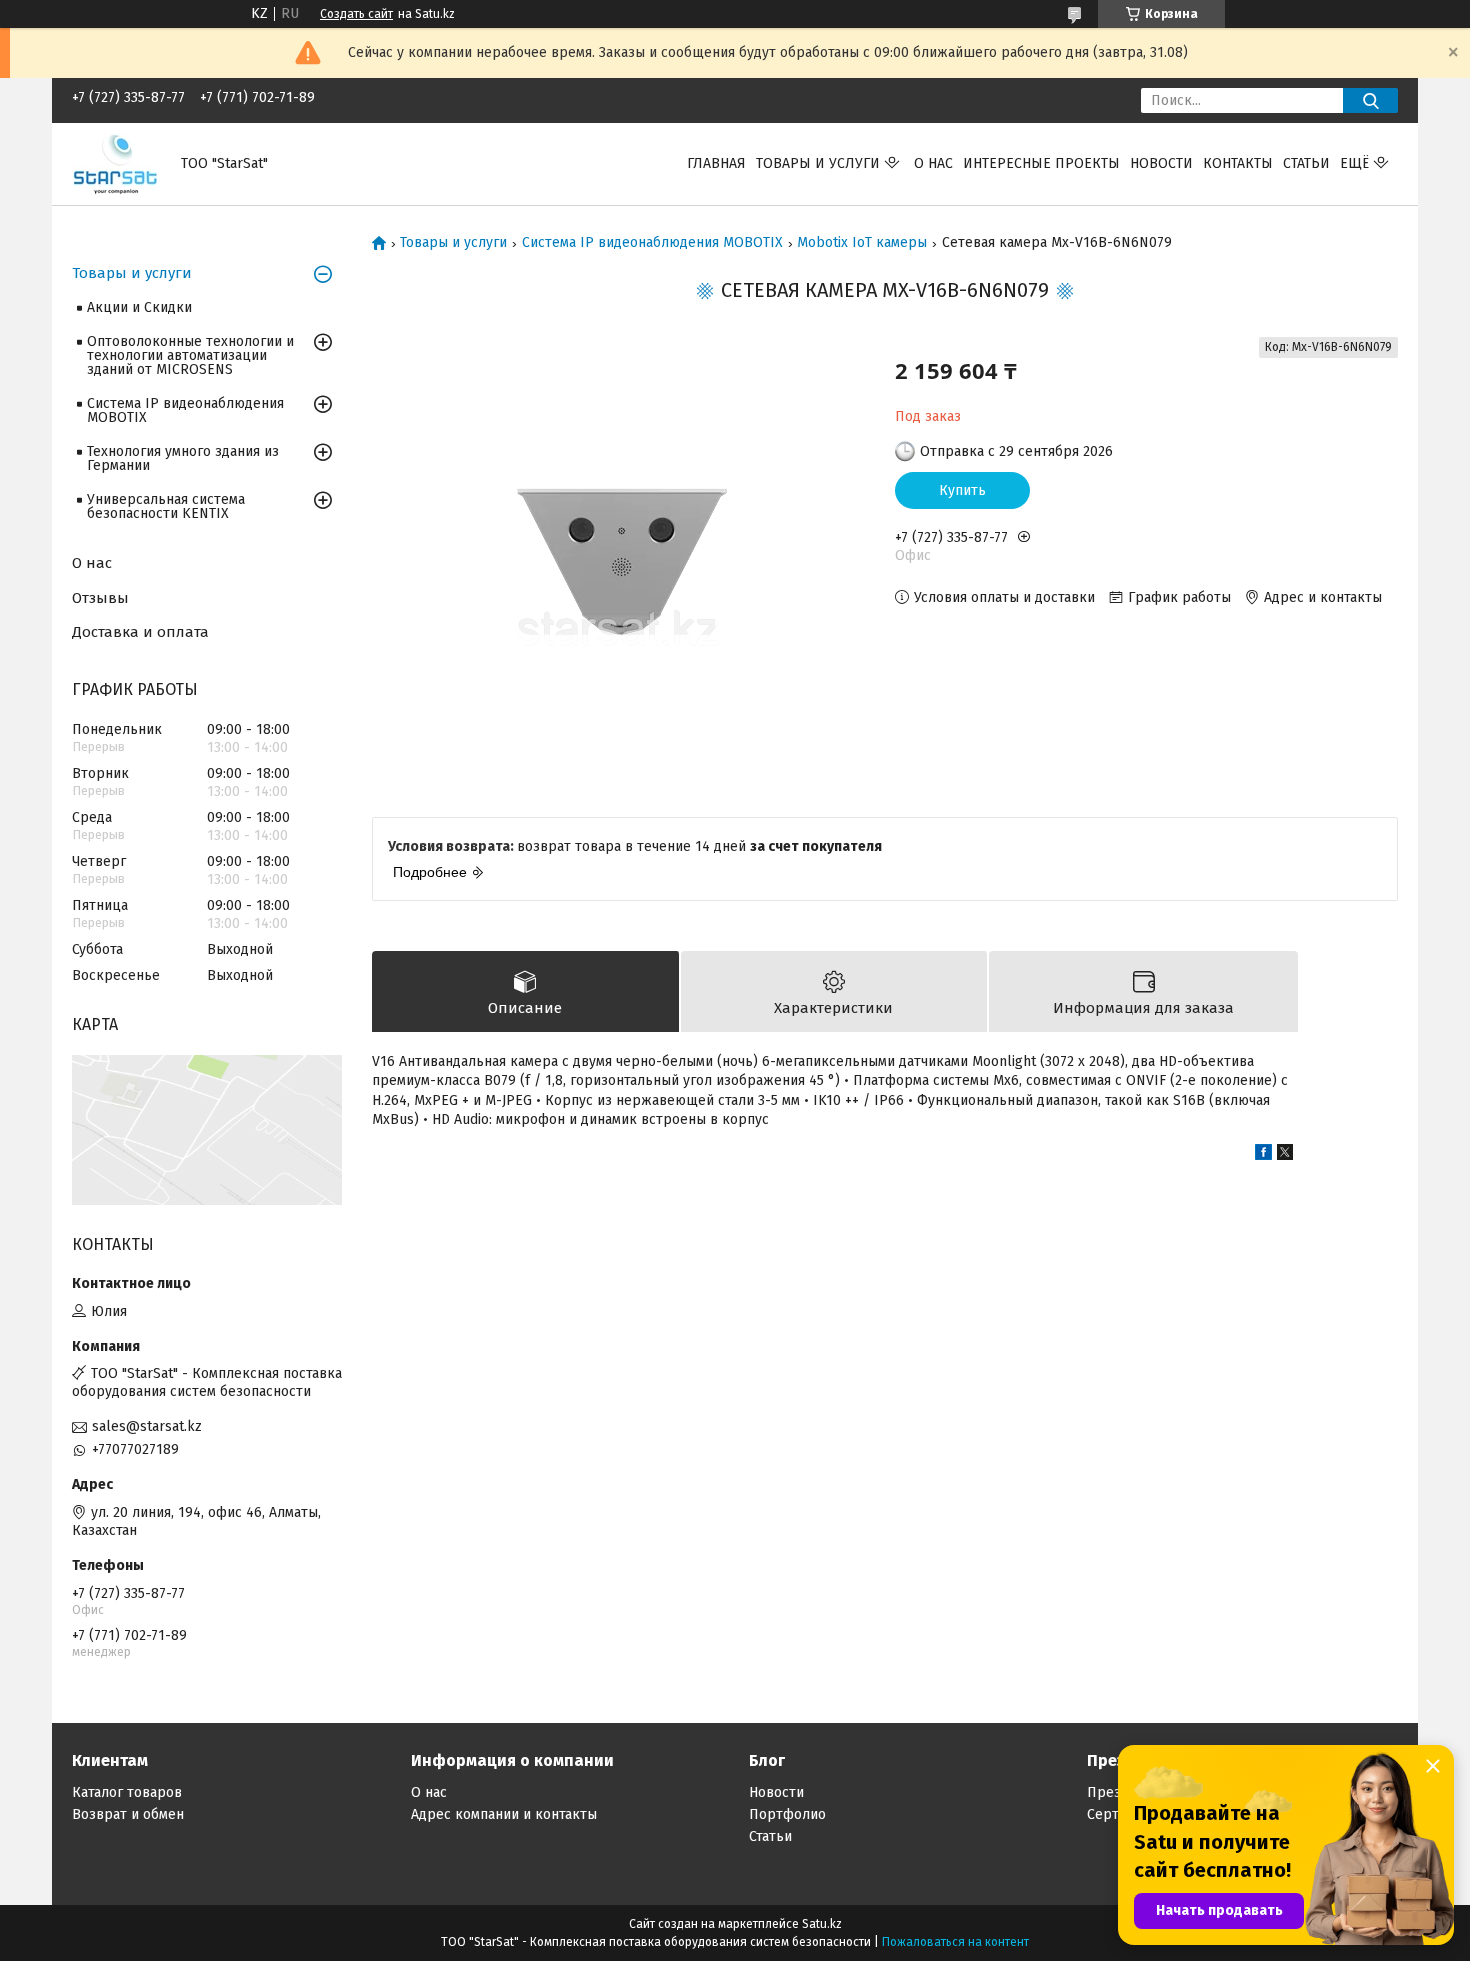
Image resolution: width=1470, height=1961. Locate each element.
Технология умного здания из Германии (183, 458)
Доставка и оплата (140, 632)
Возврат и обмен (128, 1814)
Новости (1161, 163)
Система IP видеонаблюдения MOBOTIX (652, 243)
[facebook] (1263, 1155)
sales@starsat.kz (147, 1426)
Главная (716, 163)
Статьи (1306, 163)
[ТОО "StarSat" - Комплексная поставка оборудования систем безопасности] (114, 163)
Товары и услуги (818, 163)
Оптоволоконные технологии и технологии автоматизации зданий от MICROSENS (190, 355)
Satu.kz (822, 1924)
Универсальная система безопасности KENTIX (166, 506)
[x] (1285, 1155)
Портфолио (787, 1814)
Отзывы (100, 598)
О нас (933, 163)
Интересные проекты (1041, 163)
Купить (962, 490)
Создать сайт (356, 14)
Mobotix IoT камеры (862, 243)
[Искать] (1370, 100)
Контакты (1238, 163)
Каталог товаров (127, 1792)
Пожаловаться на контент (955, 1942)
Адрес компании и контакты (504, 1814)
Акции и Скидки (139, 307)
